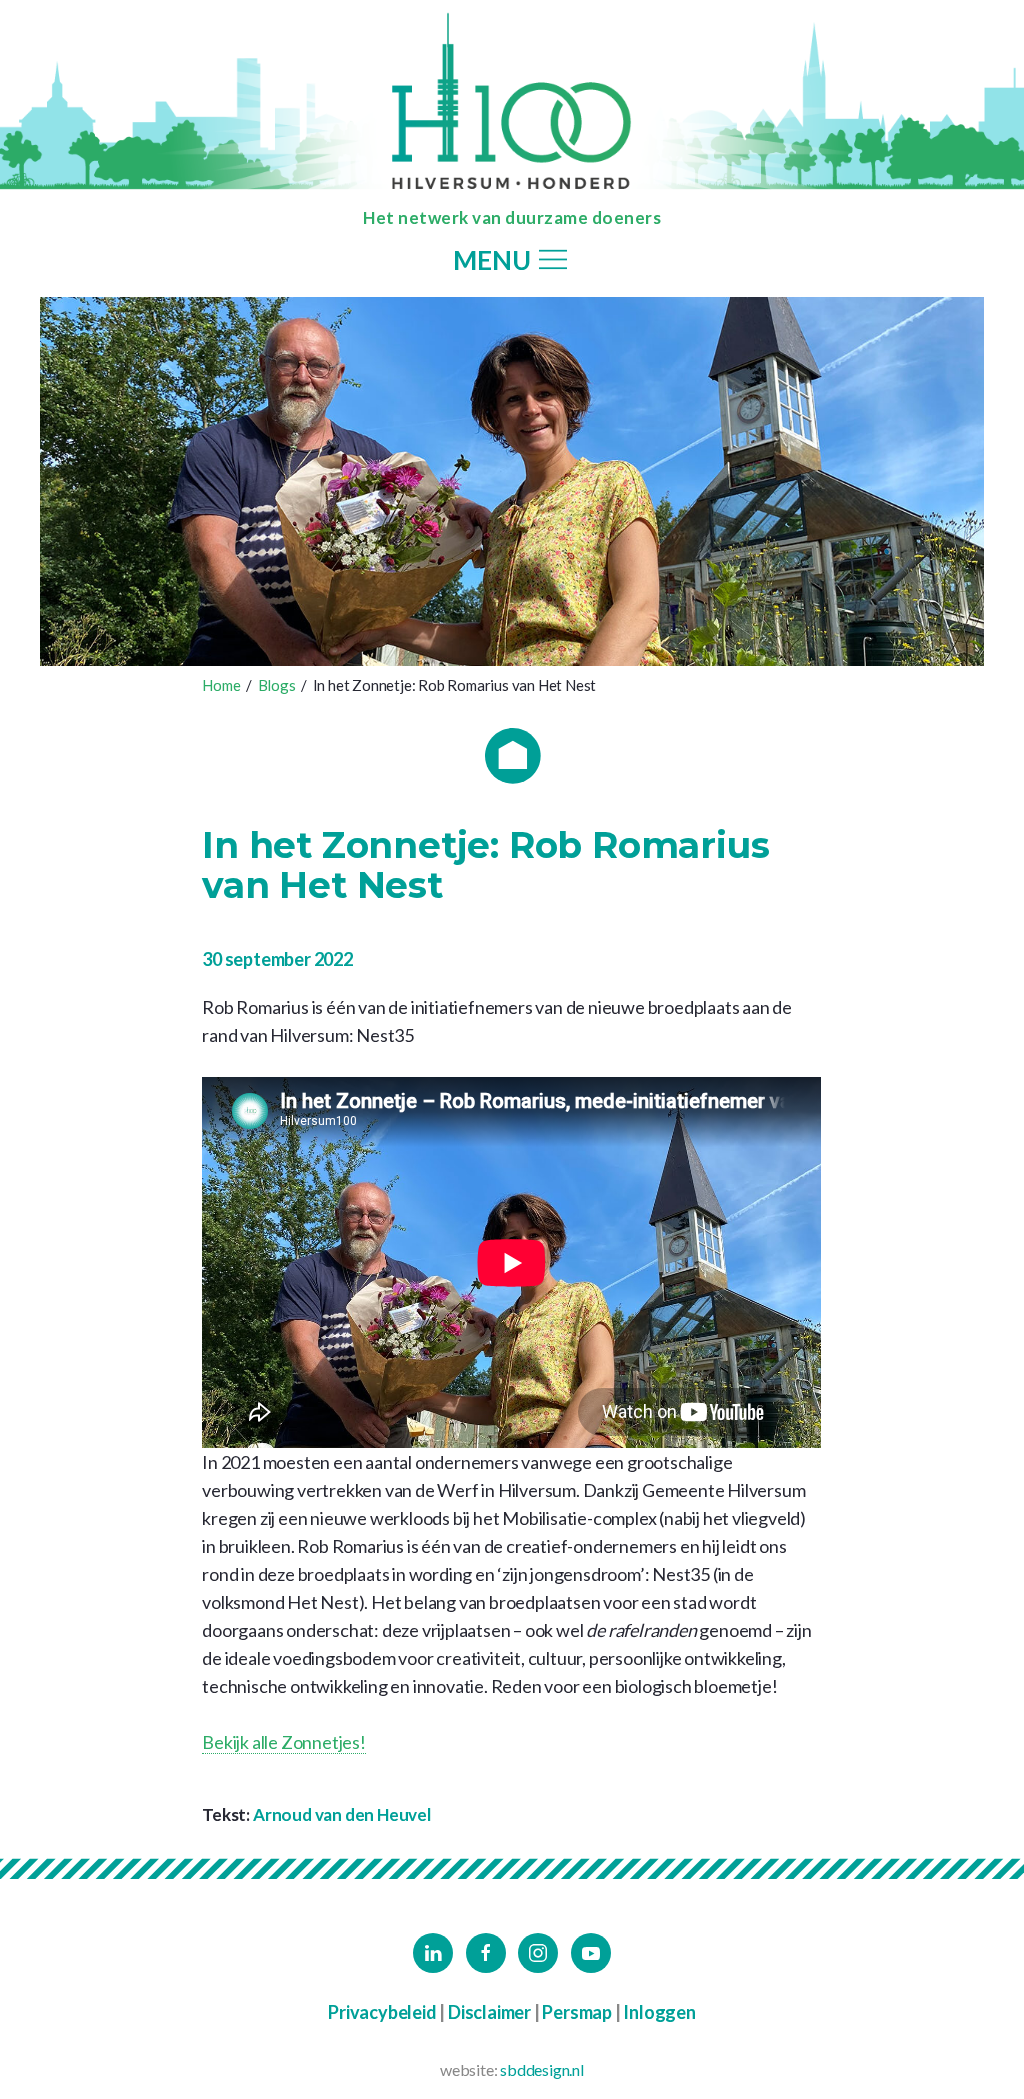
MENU (494, 261)
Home (221, 685)
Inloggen (659, 2012)
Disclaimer (489, 2012)
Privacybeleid (382, 2012)
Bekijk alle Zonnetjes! (284, 1742)
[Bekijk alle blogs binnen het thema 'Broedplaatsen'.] (513, 756)
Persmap (577, 2012)
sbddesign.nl (542, 2069)
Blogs (277, 685)
